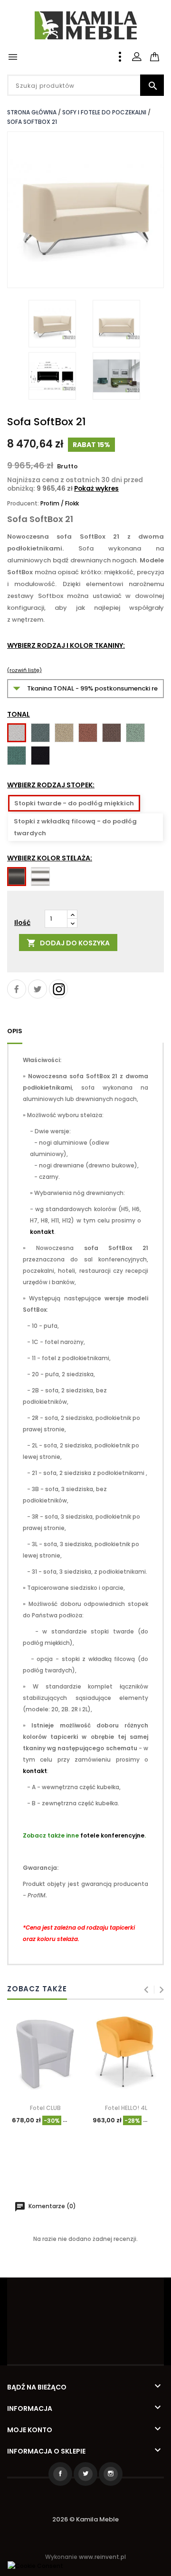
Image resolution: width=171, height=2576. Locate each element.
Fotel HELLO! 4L (126, 2108)
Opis (15, 1031)
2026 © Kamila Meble (85, 2519)
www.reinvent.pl (102, 2557)
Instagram (58, 989)
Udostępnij (17, 989)
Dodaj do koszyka (68, 943)
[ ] (163, 51)
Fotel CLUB (45, 2108)
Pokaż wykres (96, 489)
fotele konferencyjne (112, 1835)
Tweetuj (38, 989)
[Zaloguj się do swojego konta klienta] (137, 57)
